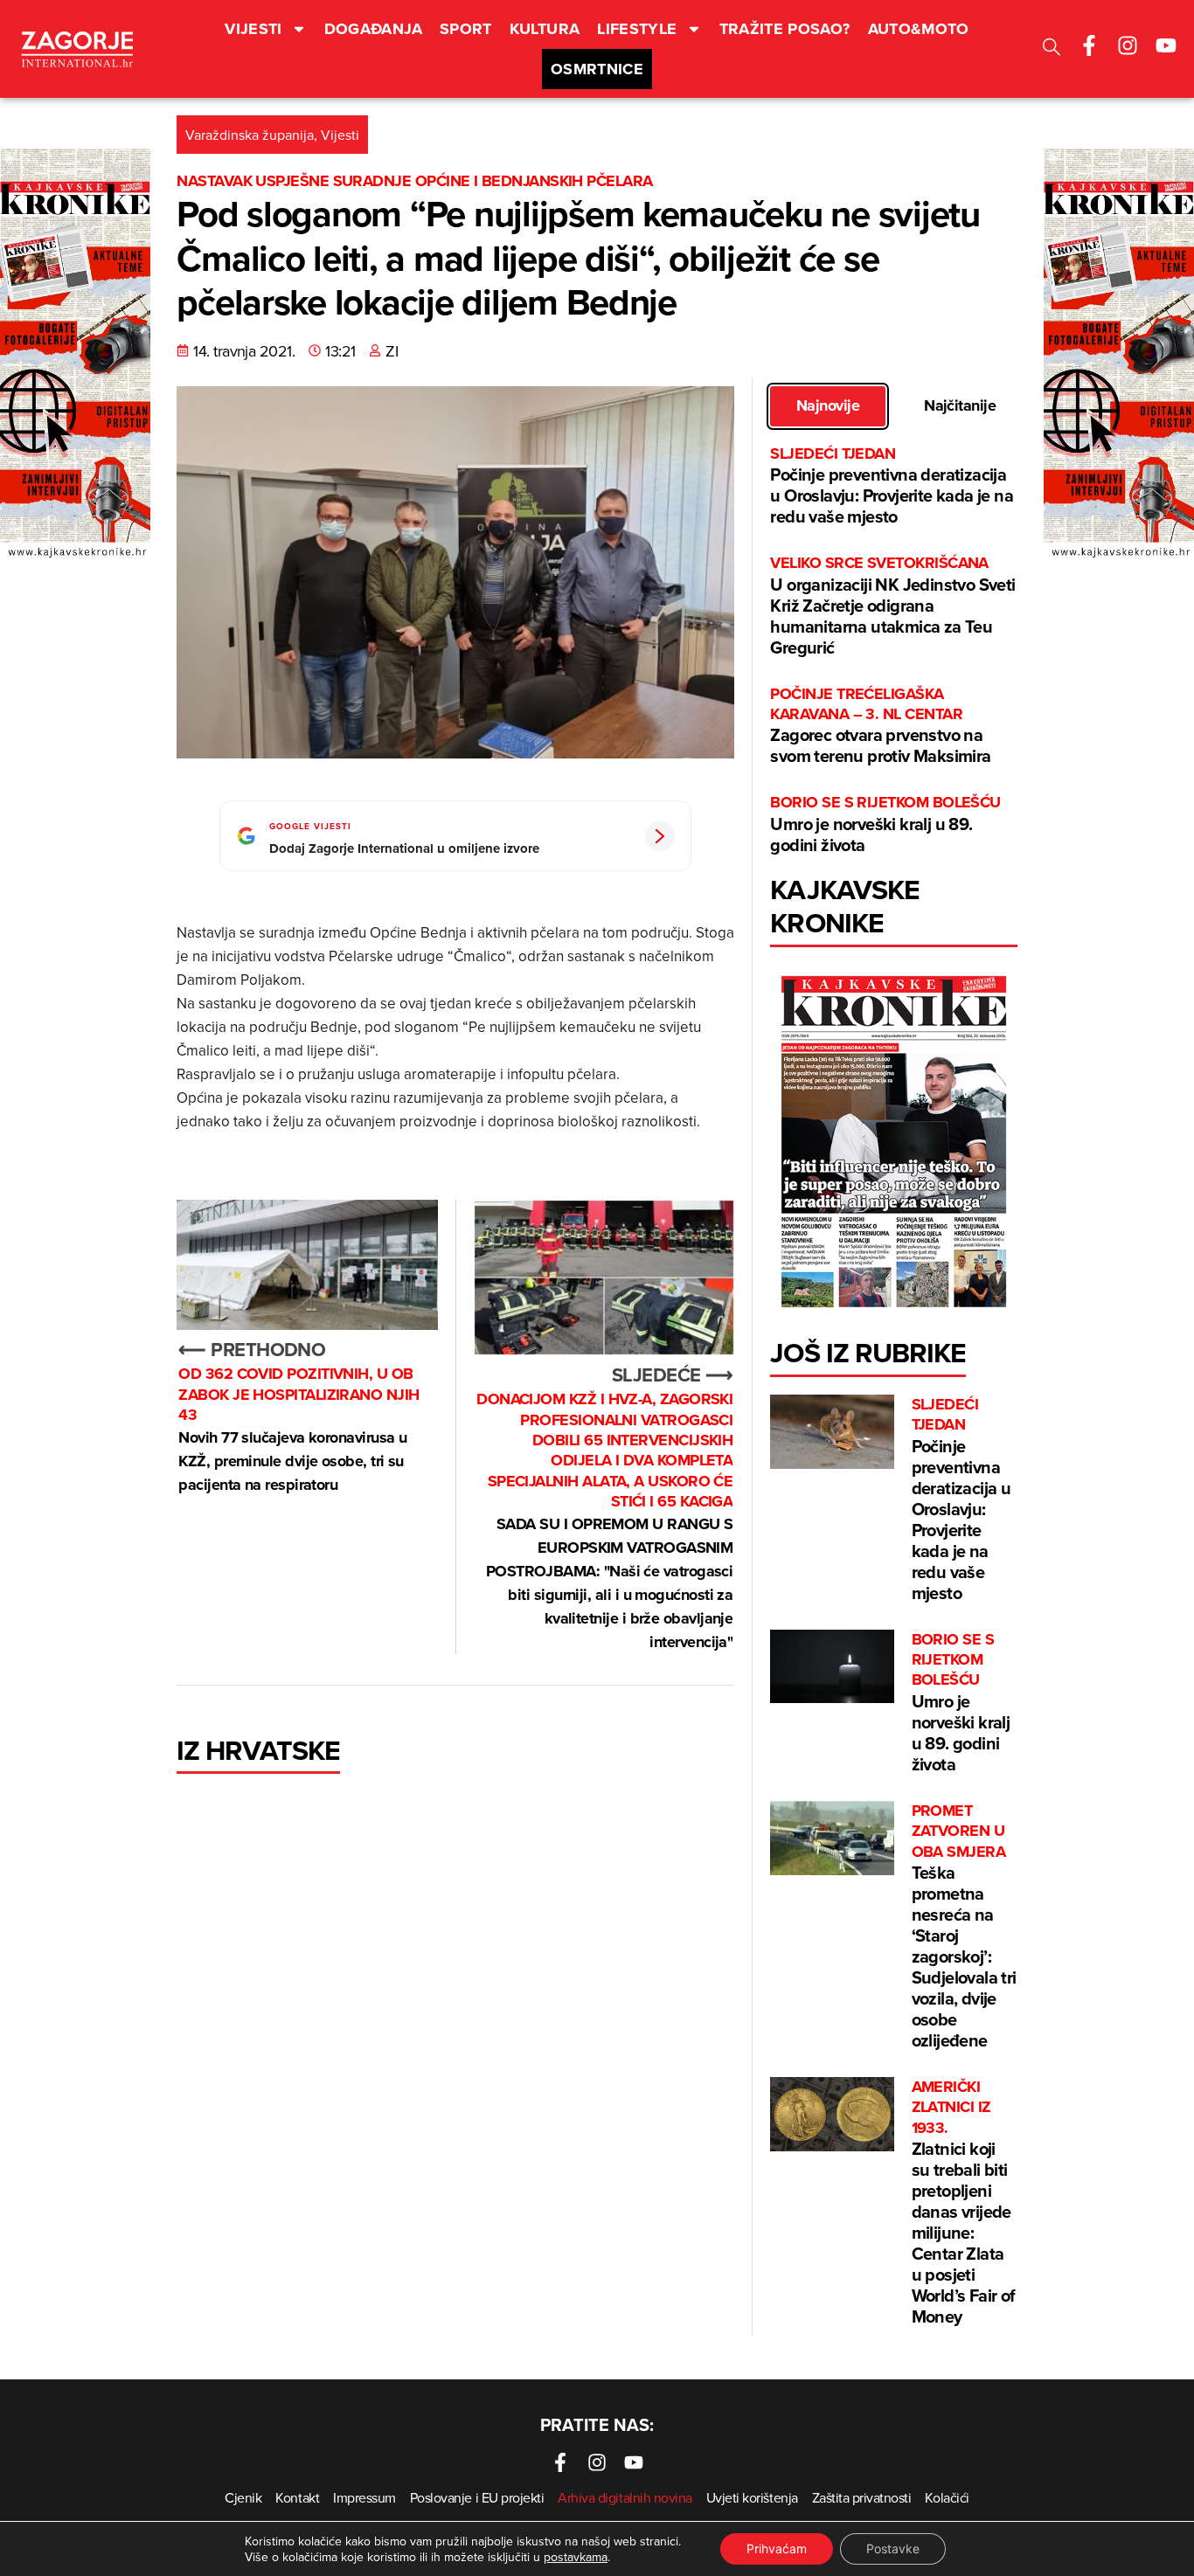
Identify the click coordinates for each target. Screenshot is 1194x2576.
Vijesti (253, 29)
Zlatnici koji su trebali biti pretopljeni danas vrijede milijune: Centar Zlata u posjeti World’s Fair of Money (964, 2203)
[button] (1052, 49)
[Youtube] (1166, 45)
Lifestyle (637, 29)
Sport (466, 29)
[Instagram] (1128, 45)
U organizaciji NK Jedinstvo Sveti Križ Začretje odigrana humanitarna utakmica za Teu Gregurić (892, 606)
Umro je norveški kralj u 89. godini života (885, 824)
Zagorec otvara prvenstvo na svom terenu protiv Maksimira (880, 727)
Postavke (893, 2548)
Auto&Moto (919, 29)
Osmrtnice (597, 69)
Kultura (545, 29)
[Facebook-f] (1089, 45)
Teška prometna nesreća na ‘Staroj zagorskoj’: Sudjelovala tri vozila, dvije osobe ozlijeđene (964, 1927)
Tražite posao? (785, 29)
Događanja (373, 29)
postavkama (576, 2557)
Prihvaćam (777, 2548)
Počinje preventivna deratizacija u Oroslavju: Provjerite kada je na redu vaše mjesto (892, 486)
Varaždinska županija (250, 135)
